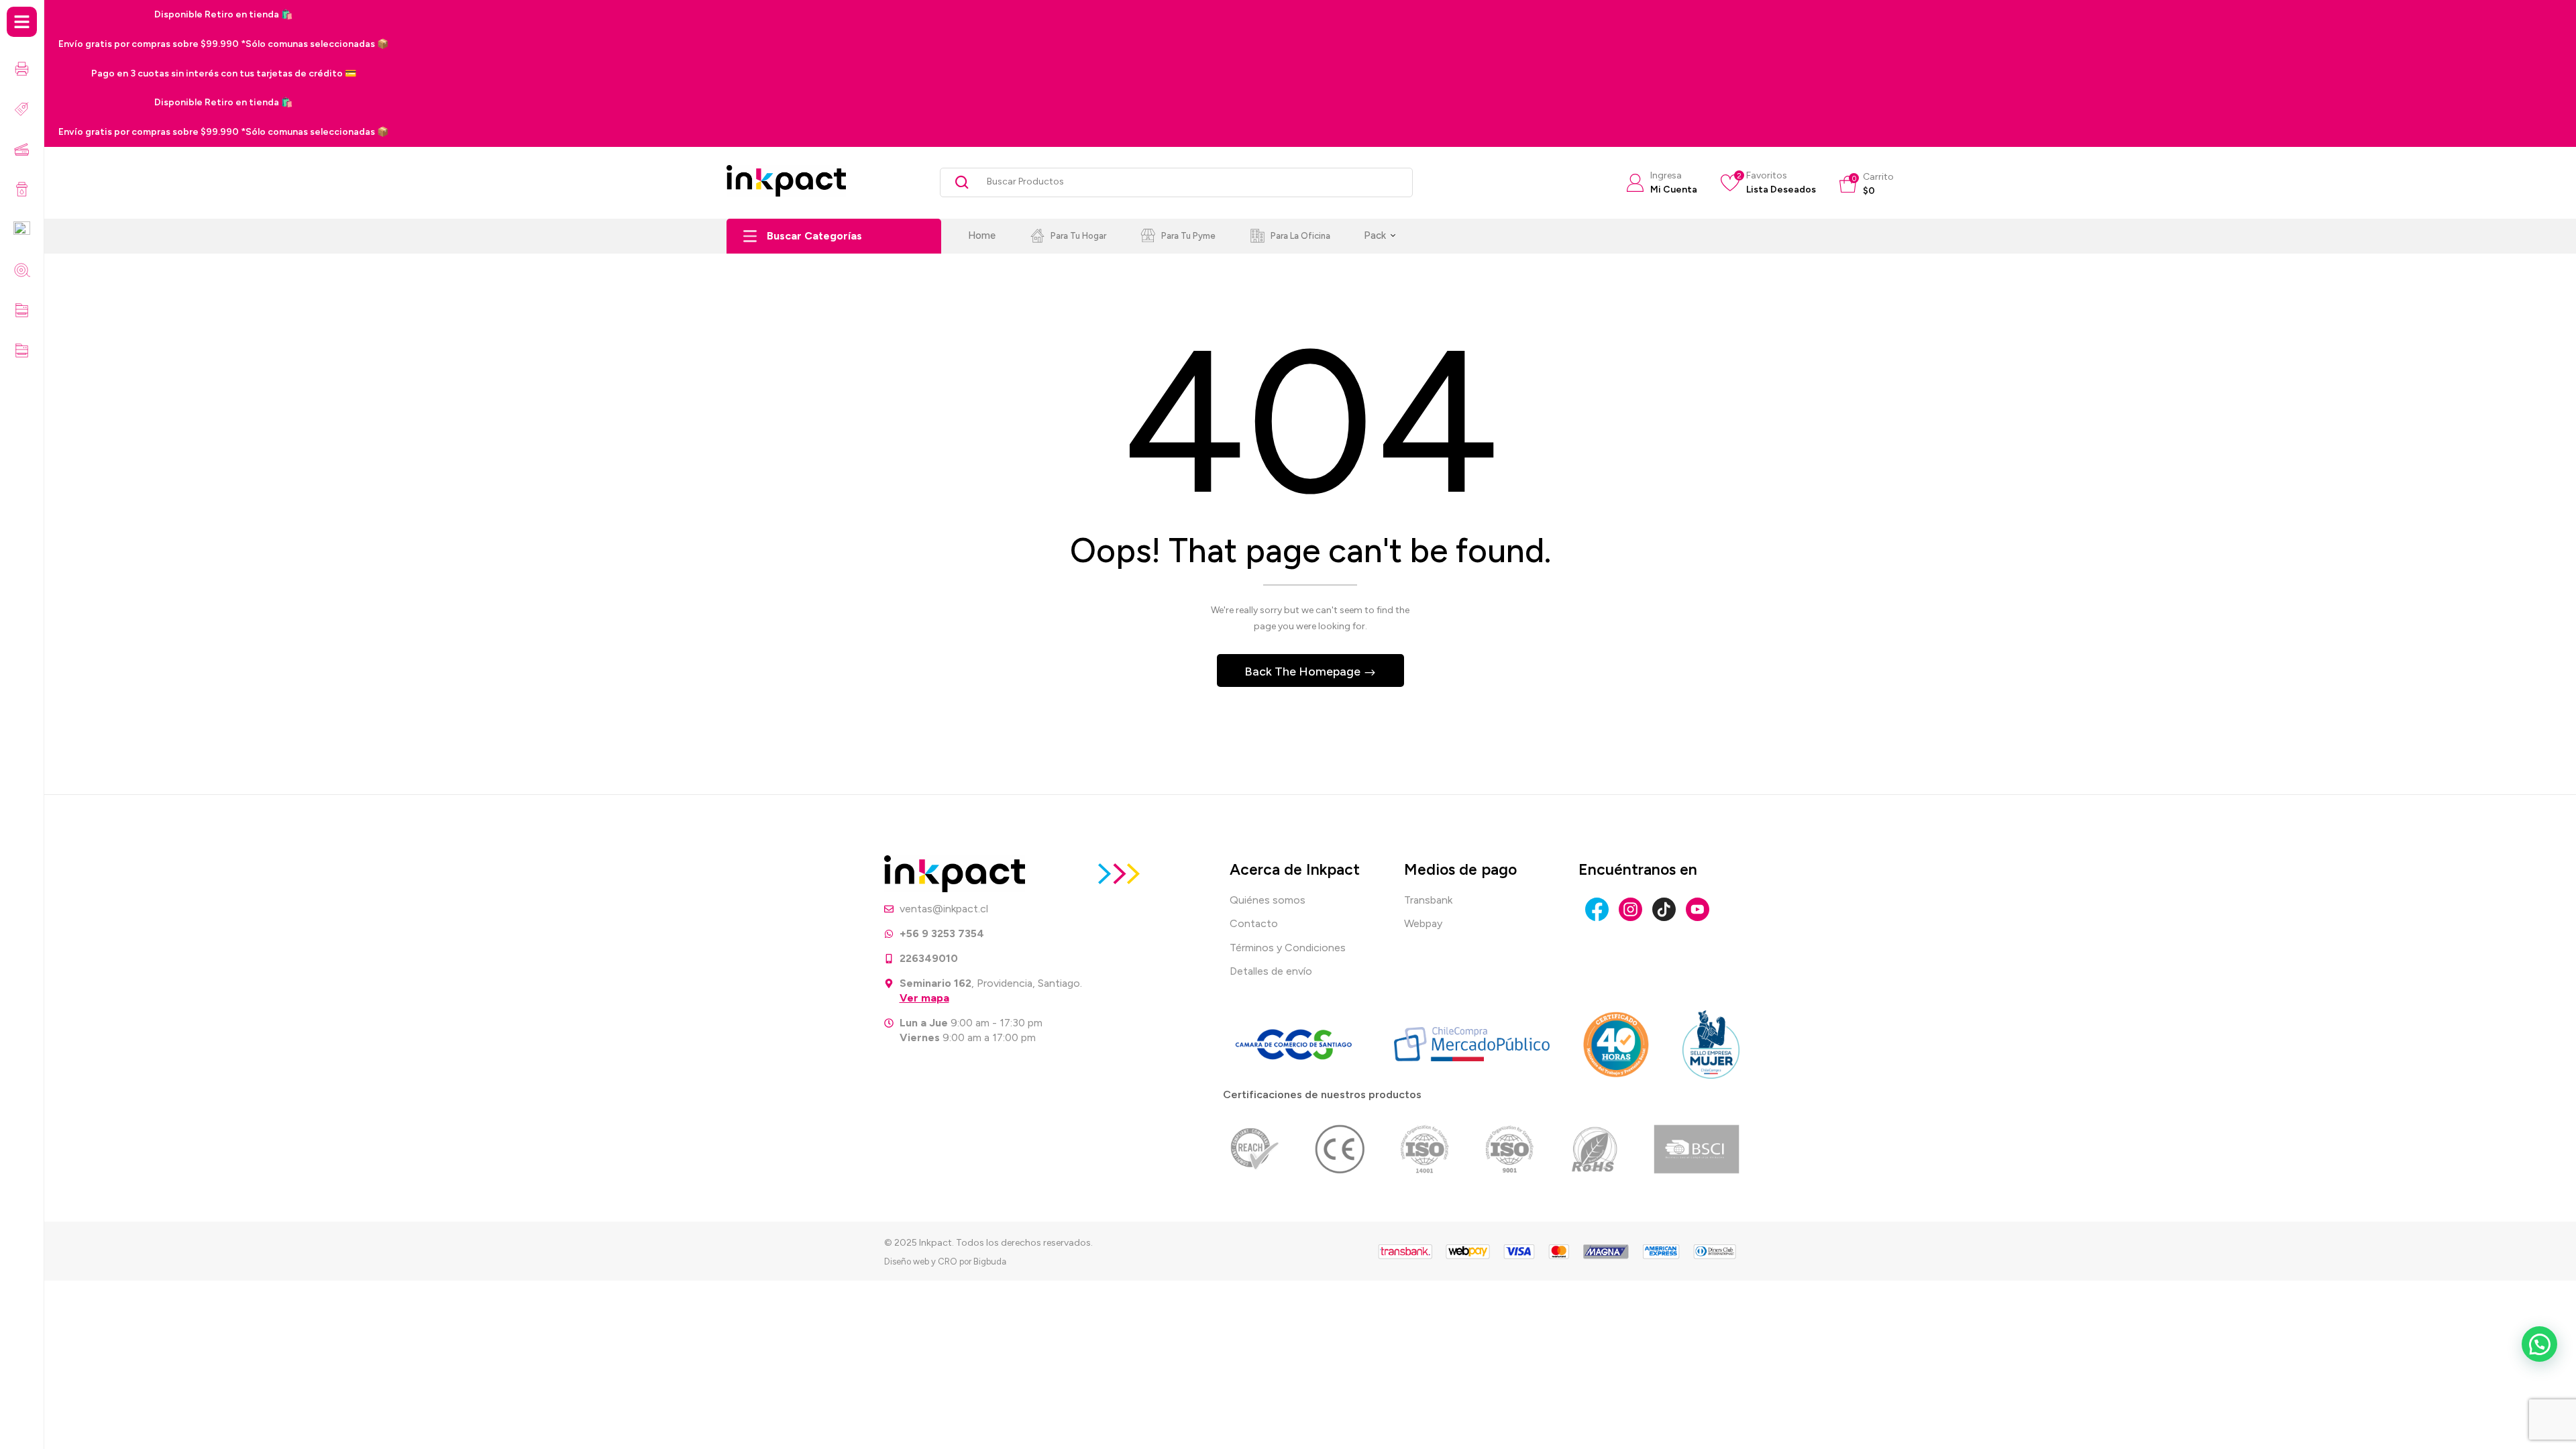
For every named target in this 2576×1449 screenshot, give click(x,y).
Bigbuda (990, 1262)
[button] (1867, 184)
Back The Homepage (1304, 672)
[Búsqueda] (957, 182)
